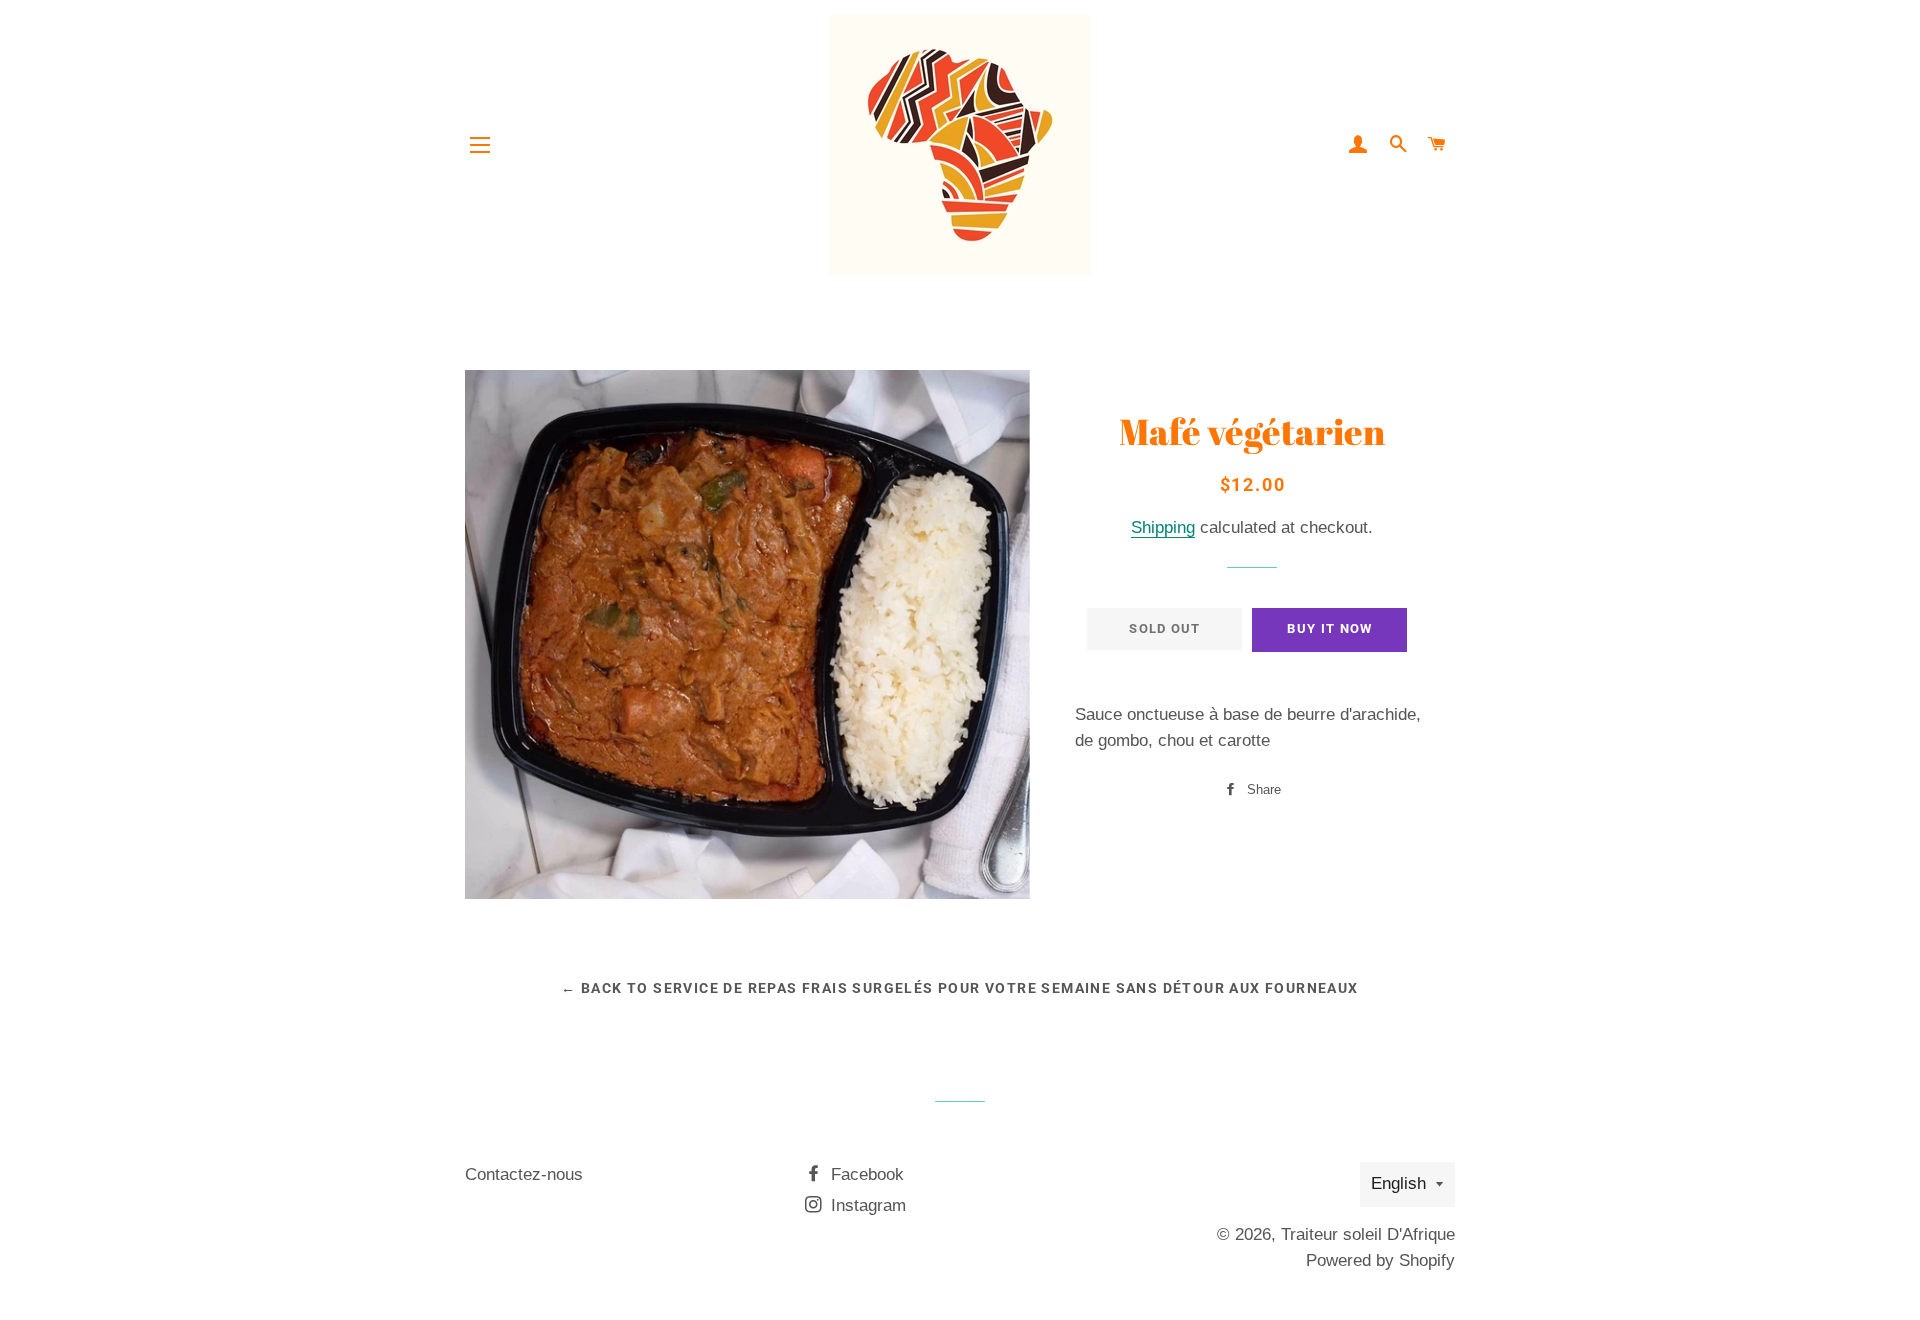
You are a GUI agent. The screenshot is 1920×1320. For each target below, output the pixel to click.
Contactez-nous (524, 1174)
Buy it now (1329, 628)
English (1398, 1183)
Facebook (865, 1174)
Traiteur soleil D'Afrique (1368, 1234)
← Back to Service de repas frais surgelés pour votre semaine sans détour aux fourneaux (959, 988)
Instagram (866, 1205)
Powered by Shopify (1380, 1260)
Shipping (1163, 527)
